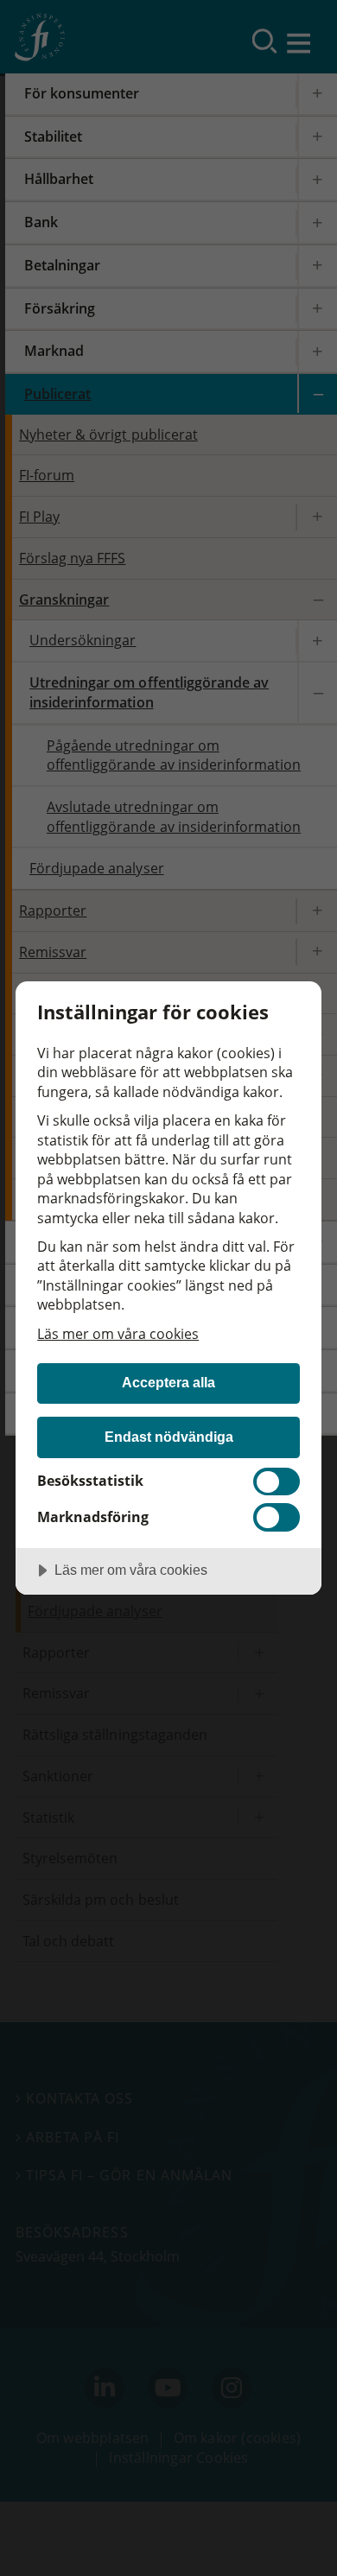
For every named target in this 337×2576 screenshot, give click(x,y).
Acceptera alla (168, 1382)
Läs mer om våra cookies (118, 1334)
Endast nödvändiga (169, 1437)
